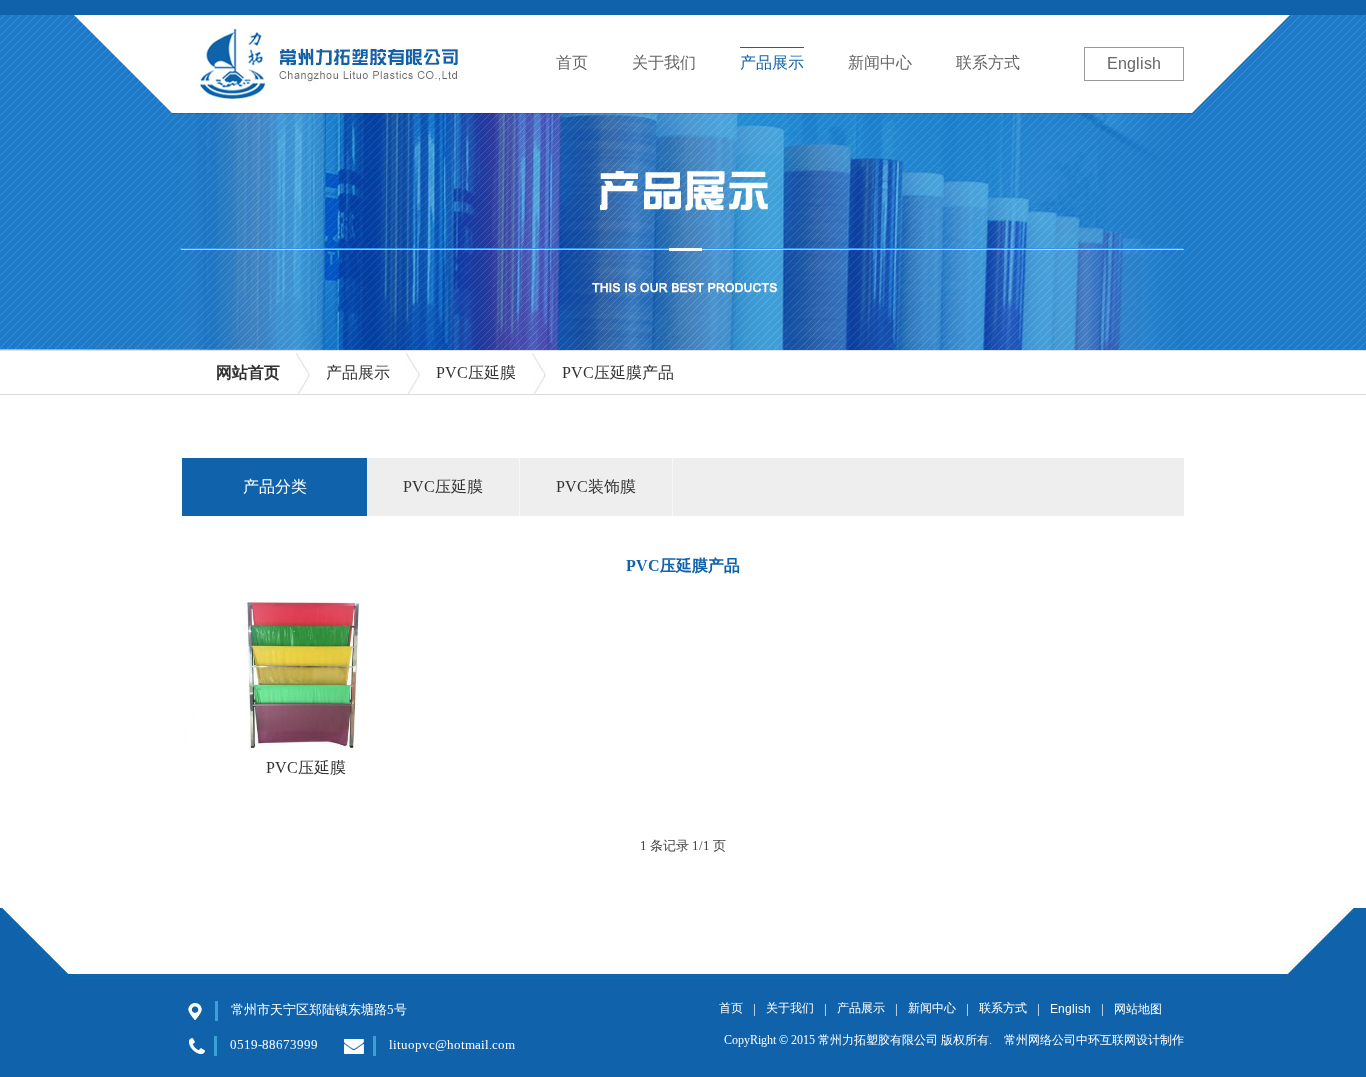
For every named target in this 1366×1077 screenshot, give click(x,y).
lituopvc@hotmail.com (452, 1044)
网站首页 (248, 372)
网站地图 (1138, 1009)
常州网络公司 (1040, 1040)
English (1134, 63)
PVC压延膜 (306, 767)
